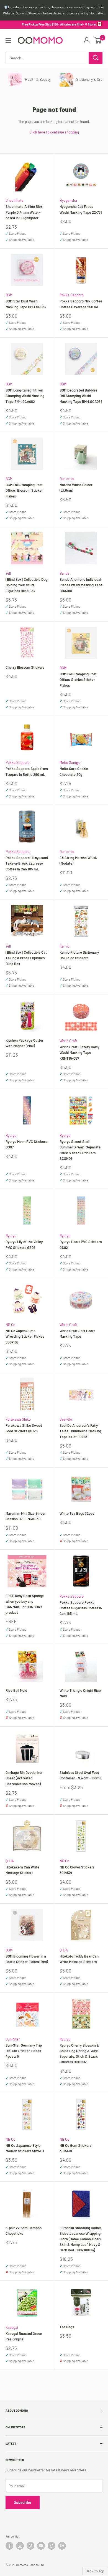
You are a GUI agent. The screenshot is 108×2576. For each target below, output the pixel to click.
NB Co (10, 1325)
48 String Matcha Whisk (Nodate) (78, 860)
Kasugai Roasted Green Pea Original (24, 2336)
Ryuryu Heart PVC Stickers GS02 (81, 1244)
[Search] (96, 58)
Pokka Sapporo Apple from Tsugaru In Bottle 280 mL (27, 771)
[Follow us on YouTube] (41, 2546)
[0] (98, 40)
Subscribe (23, 2502)
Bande (65, 573)
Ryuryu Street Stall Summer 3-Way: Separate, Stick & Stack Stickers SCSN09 (80, 1150)
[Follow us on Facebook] (9, 2546)
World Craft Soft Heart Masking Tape (77, 1334)
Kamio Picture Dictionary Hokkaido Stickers (79, 955)
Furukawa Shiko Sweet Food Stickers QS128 (24, 1428)
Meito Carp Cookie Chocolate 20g (74, 771)
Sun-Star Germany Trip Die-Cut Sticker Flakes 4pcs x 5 (24, 2051)
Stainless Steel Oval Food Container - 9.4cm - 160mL (81, 1775)
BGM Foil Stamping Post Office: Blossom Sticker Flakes (24, 490)
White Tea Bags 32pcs (77, 1513)
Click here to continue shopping (54, 132)
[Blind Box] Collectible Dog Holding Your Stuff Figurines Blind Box (26, 585)
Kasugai (12, 2327)
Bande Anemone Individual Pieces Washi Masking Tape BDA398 (81, 585)
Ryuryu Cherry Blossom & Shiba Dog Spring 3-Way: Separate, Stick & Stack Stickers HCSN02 (79, 2054)
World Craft (69, 1041)
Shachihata (15, 200)
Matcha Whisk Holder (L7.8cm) (76, 488)
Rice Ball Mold (16, 1690)
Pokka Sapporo (72, 295)
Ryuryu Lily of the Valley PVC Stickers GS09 (24, 1244)
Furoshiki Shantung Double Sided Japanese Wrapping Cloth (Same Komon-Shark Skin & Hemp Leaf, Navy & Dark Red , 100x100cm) (81, 2239)
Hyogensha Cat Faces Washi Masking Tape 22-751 (81, 209)
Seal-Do (66, 1419)
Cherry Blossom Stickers (25, 667)
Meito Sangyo (70, 762)
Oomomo (67, 479)
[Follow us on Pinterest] (30, 2546)
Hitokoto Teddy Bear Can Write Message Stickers (79, 1959)
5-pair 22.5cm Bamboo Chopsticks (24, 2231)
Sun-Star (13, 2039)
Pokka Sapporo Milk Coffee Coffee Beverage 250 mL (81, 304)
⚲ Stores (91, 24)
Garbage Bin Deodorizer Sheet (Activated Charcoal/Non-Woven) (24, 1778)
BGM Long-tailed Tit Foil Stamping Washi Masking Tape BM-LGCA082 (25, 396)
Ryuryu (11, 1135)
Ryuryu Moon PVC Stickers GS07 (26, 1144)
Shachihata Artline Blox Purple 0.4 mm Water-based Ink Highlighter (24, 212)
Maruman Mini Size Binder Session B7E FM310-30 (26, 1516)
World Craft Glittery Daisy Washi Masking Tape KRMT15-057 (79, 1052)
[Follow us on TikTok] (52, 2546)
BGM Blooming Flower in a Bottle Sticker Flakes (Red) (27, 1959)
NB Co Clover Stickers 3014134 (77, 1870)
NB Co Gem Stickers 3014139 (75, 2148)
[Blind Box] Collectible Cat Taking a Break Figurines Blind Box (26, 958)
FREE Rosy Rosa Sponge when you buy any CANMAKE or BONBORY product (25, 1604)
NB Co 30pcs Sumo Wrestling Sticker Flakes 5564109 (25, 1336)
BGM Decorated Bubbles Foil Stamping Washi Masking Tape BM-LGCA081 (81, 396)
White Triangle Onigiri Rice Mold (80, 1693)
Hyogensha (68, 200)
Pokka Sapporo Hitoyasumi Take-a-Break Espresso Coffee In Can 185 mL (27, 863)
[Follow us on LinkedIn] (62, 2546)
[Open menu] (8, 41)
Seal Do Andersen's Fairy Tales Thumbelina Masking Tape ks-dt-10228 (80, 1431)
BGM (9, 295)
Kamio (65, 946)
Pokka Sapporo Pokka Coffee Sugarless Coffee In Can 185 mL (81, 1608)
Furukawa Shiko (18, 1419)
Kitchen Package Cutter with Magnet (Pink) (25, 1043)
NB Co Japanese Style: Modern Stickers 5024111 (25, 2148)
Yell (8, 573)
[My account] (87, 40)
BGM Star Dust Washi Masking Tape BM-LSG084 (26, 304)
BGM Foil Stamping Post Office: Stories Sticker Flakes (78, 680)
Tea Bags (67, 2327)
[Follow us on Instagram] (20, 2546)
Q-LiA (10, 1861)
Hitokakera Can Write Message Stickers (22, 1870)
